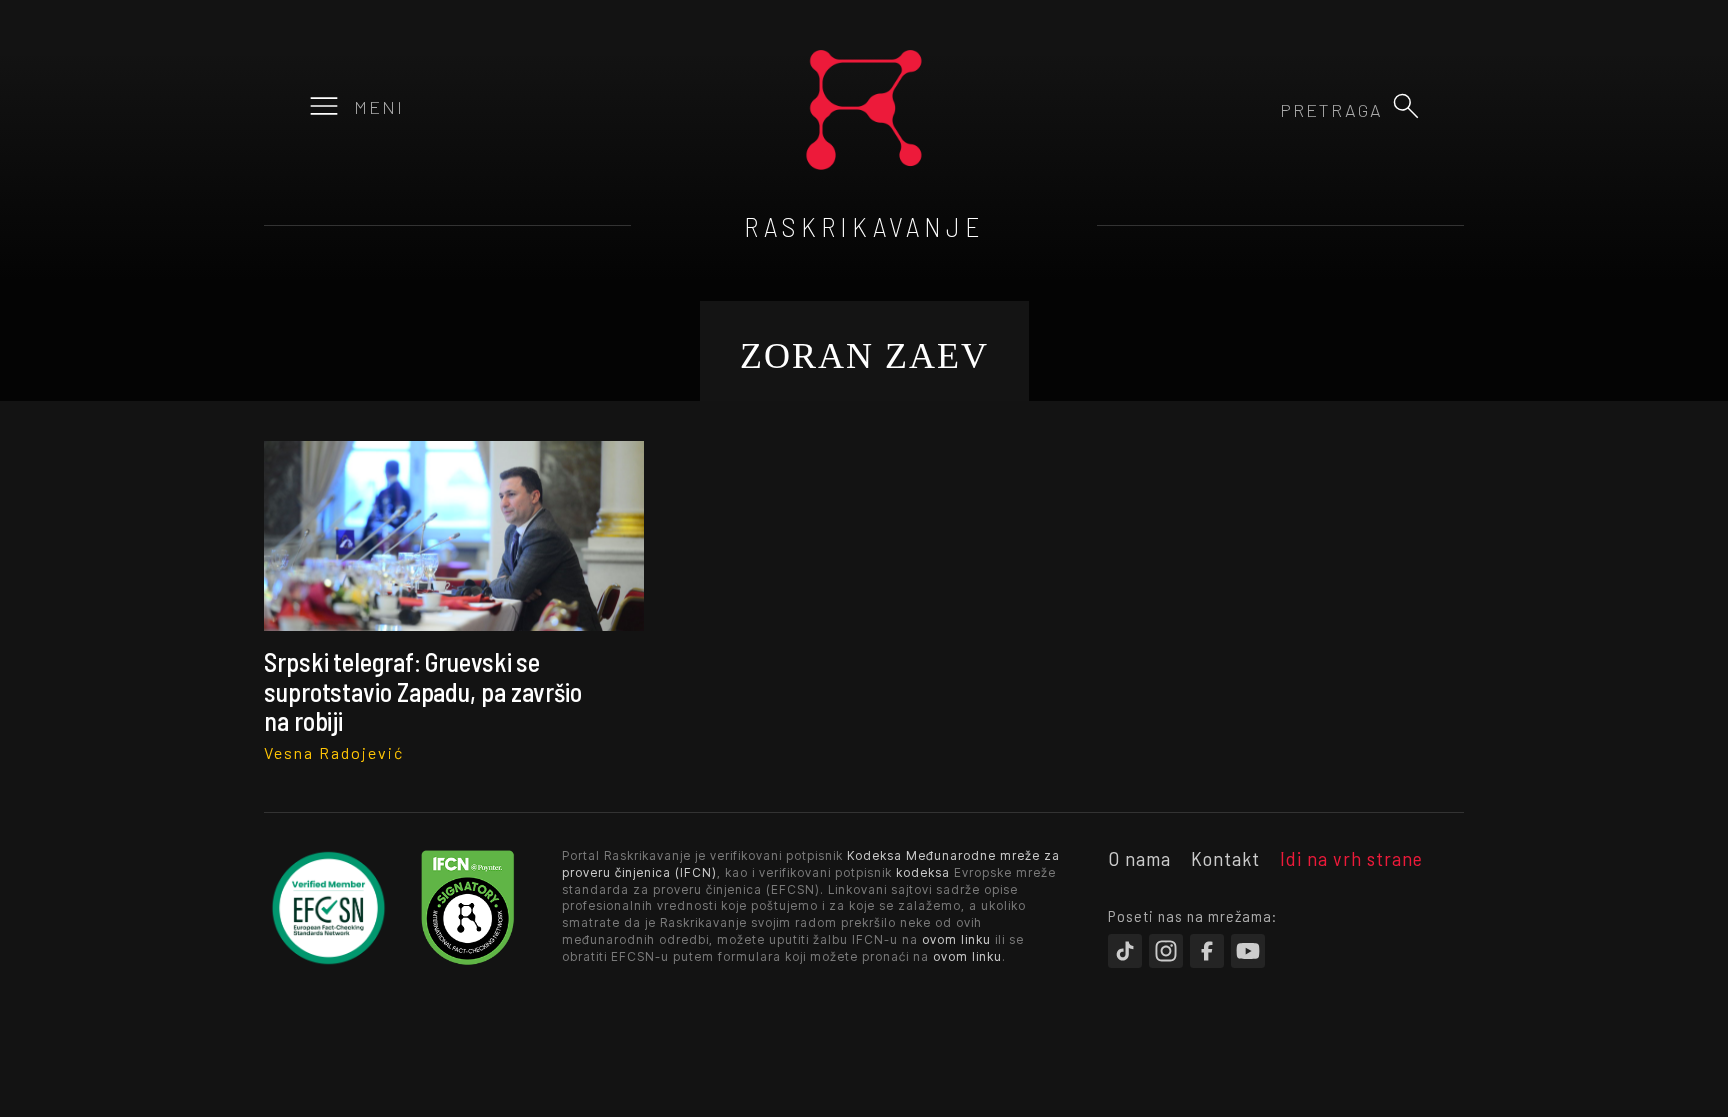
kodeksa (923, 872)
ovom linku (956, 939)
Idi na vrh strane (1351, 858)
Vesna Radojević (334, 752)
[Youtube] (1248, 951)
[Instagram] (1166, 951)
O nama (1139, 858)
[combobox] (1275, 110)
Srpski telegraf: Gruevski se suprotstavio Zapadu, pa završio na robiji (423, 691)
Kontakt (1225, 858)
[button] (1406, 106)
